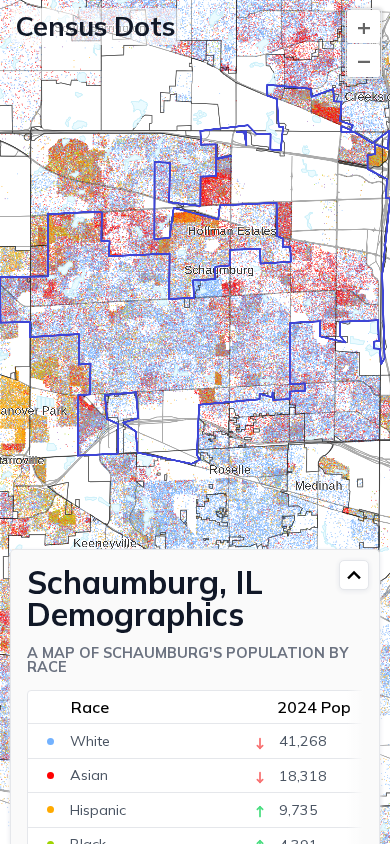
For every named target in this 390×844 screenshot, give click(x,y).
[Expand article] (354, 575)
